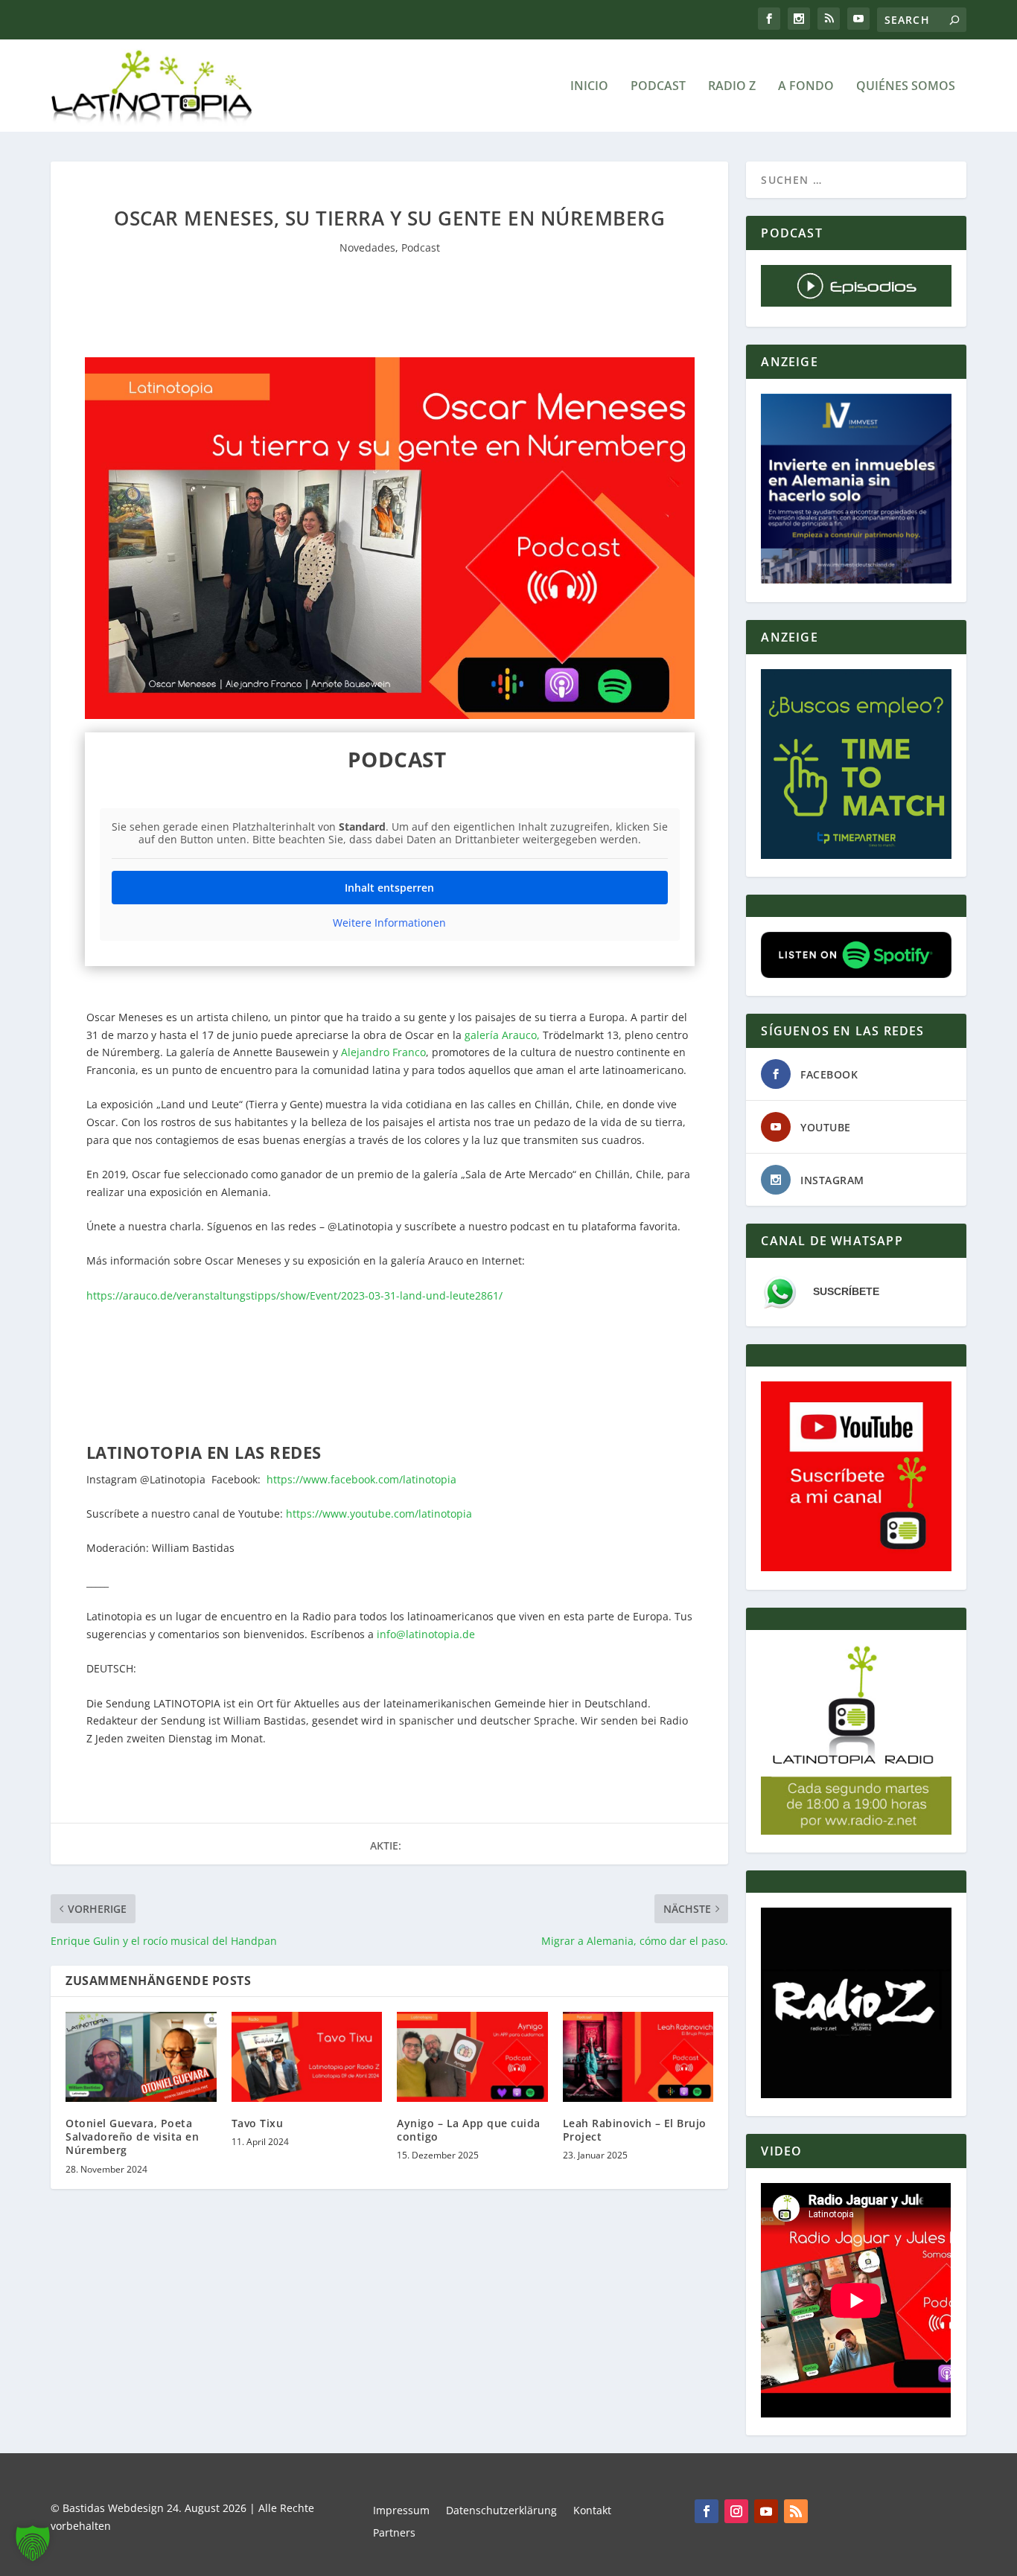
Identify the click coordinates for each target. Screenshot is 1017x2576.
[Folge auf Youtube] (766, 2511)
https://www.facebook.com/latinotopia (361, 1479)
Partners (394, 2534)
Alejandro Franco (383, 1052)
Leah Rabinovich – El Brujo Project (635, 2130)
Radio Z (732, 87)
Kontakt (592, 2511)
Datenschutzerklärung (501, 2511)
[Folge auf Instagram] (736, 2511)
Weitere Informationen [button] (389, 923)
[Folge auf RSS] (796, 2511)
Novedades (367, 247)
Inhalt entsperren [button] (389, 888)
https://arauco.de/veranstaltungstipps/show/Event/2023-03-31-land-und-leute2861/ (294, 1295)
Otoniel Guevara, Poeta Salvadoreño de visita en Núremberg (132, 2136)
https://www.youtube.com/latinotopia (379, 1514)
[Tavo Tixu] (307, 2057)
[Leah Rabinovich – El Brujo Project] (638, 2057)
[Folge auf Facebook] (707, 2511)
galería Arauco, (502, 1035)
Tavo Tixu (258, 2123)
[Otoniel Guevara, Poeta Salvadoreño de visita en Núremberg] (141, 2057)
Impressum (401, 2511)
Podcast (658, 87)
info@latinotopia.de (426, 1634)
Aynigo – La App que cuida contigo (469, 2130)
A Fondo (806, 87)
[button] (33, 2543)
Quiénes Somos (906, 87)
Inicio (589, 87)
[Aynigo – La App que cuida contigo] (472, 2057)
